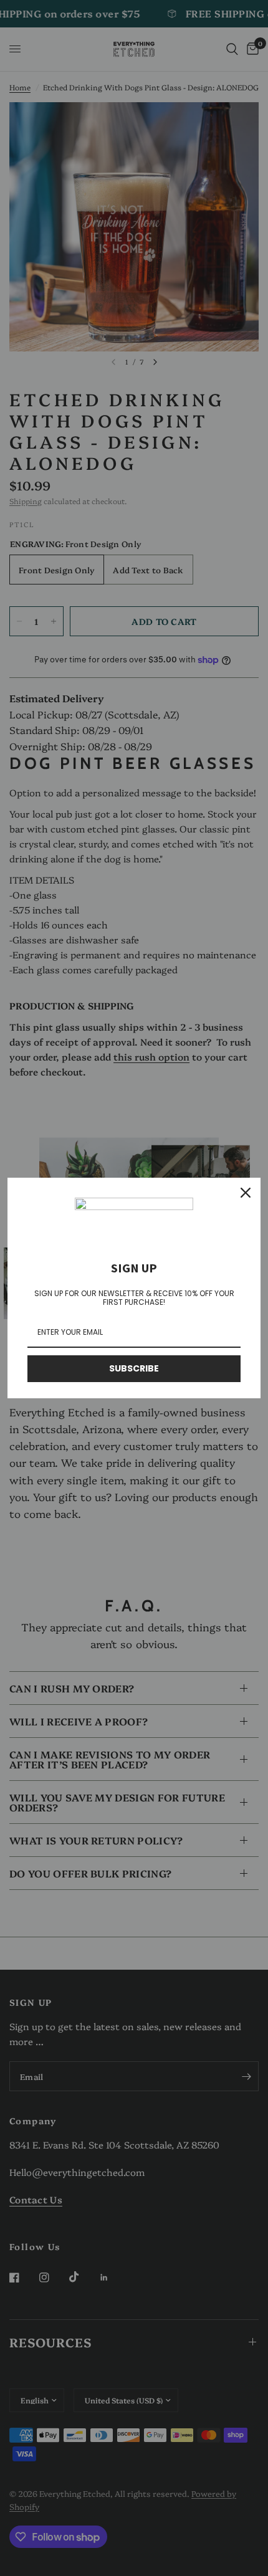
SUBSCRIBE (134, 1368)
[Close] (246, 1193)
